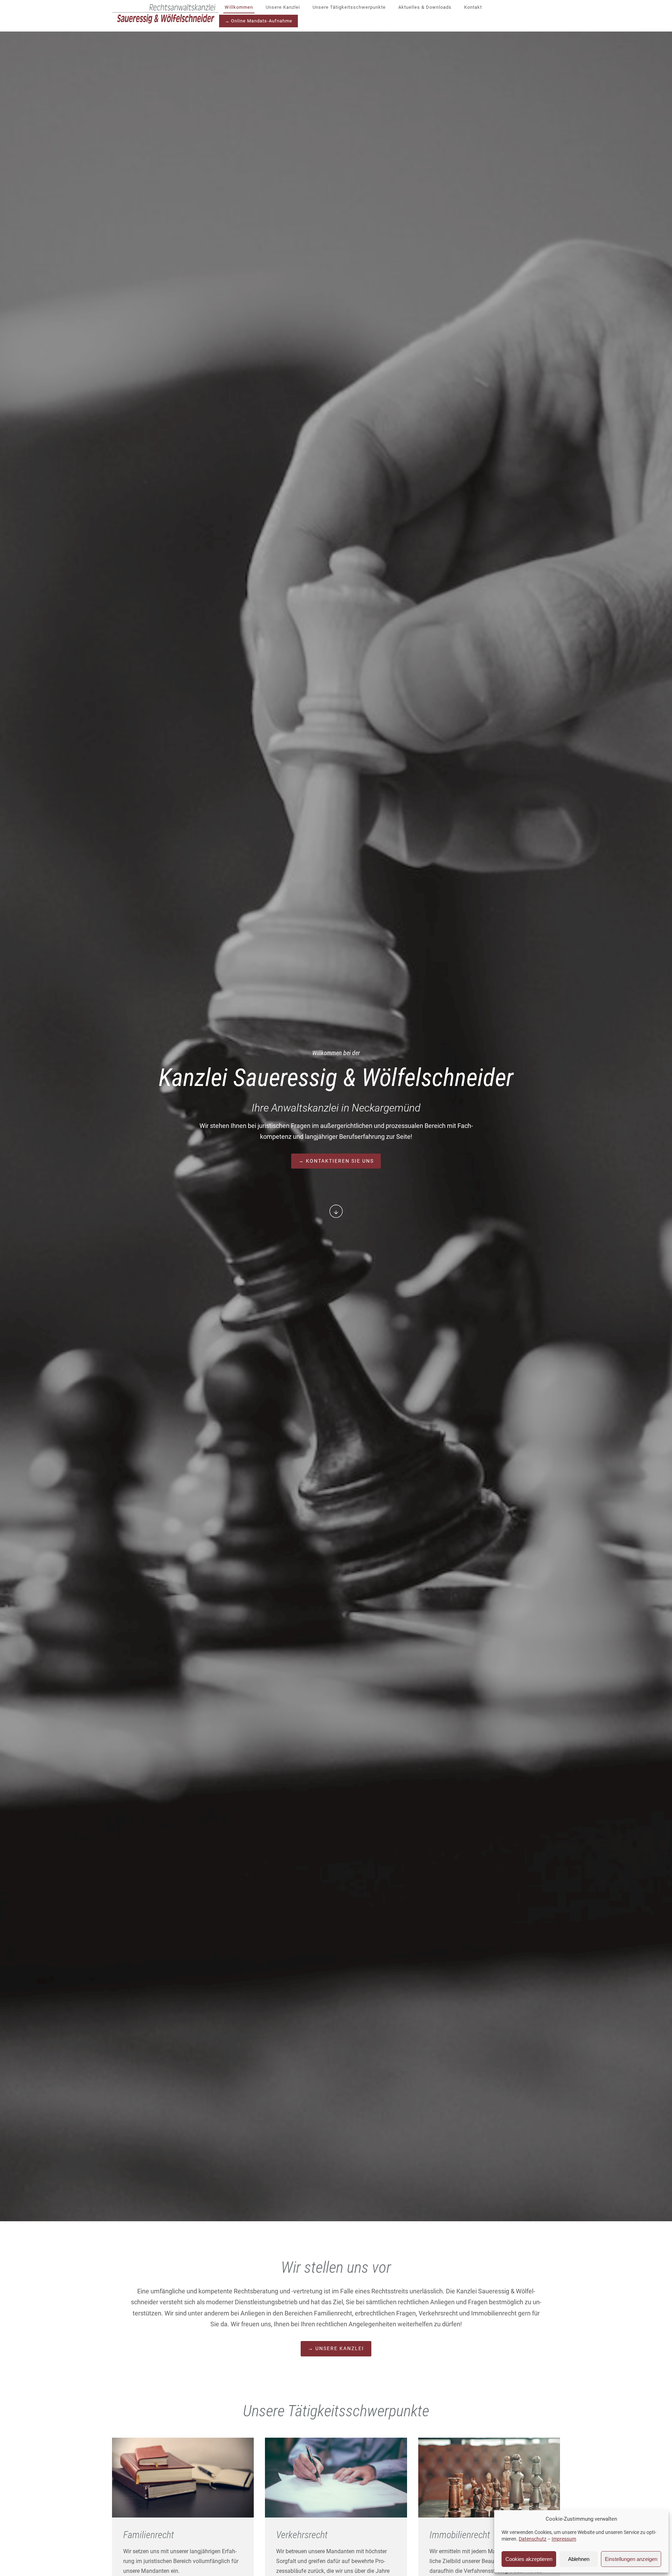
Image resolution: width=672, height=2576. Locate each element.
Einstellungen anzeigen (631, 2559)
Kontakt (473, 7)
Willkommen (239, 7)
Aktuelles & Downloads (425, 7)
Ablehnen (579, 2559)
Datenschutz (533, 2539)
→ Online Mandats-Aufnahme (258, 21)
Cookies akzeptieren (529, 2559)
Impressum (564, 2539)
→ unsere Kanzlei (336, 2348)
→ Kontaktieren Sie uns (336, 1161)
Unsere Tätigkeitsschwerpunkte (349, 7)
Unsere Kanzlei (283, 7)
